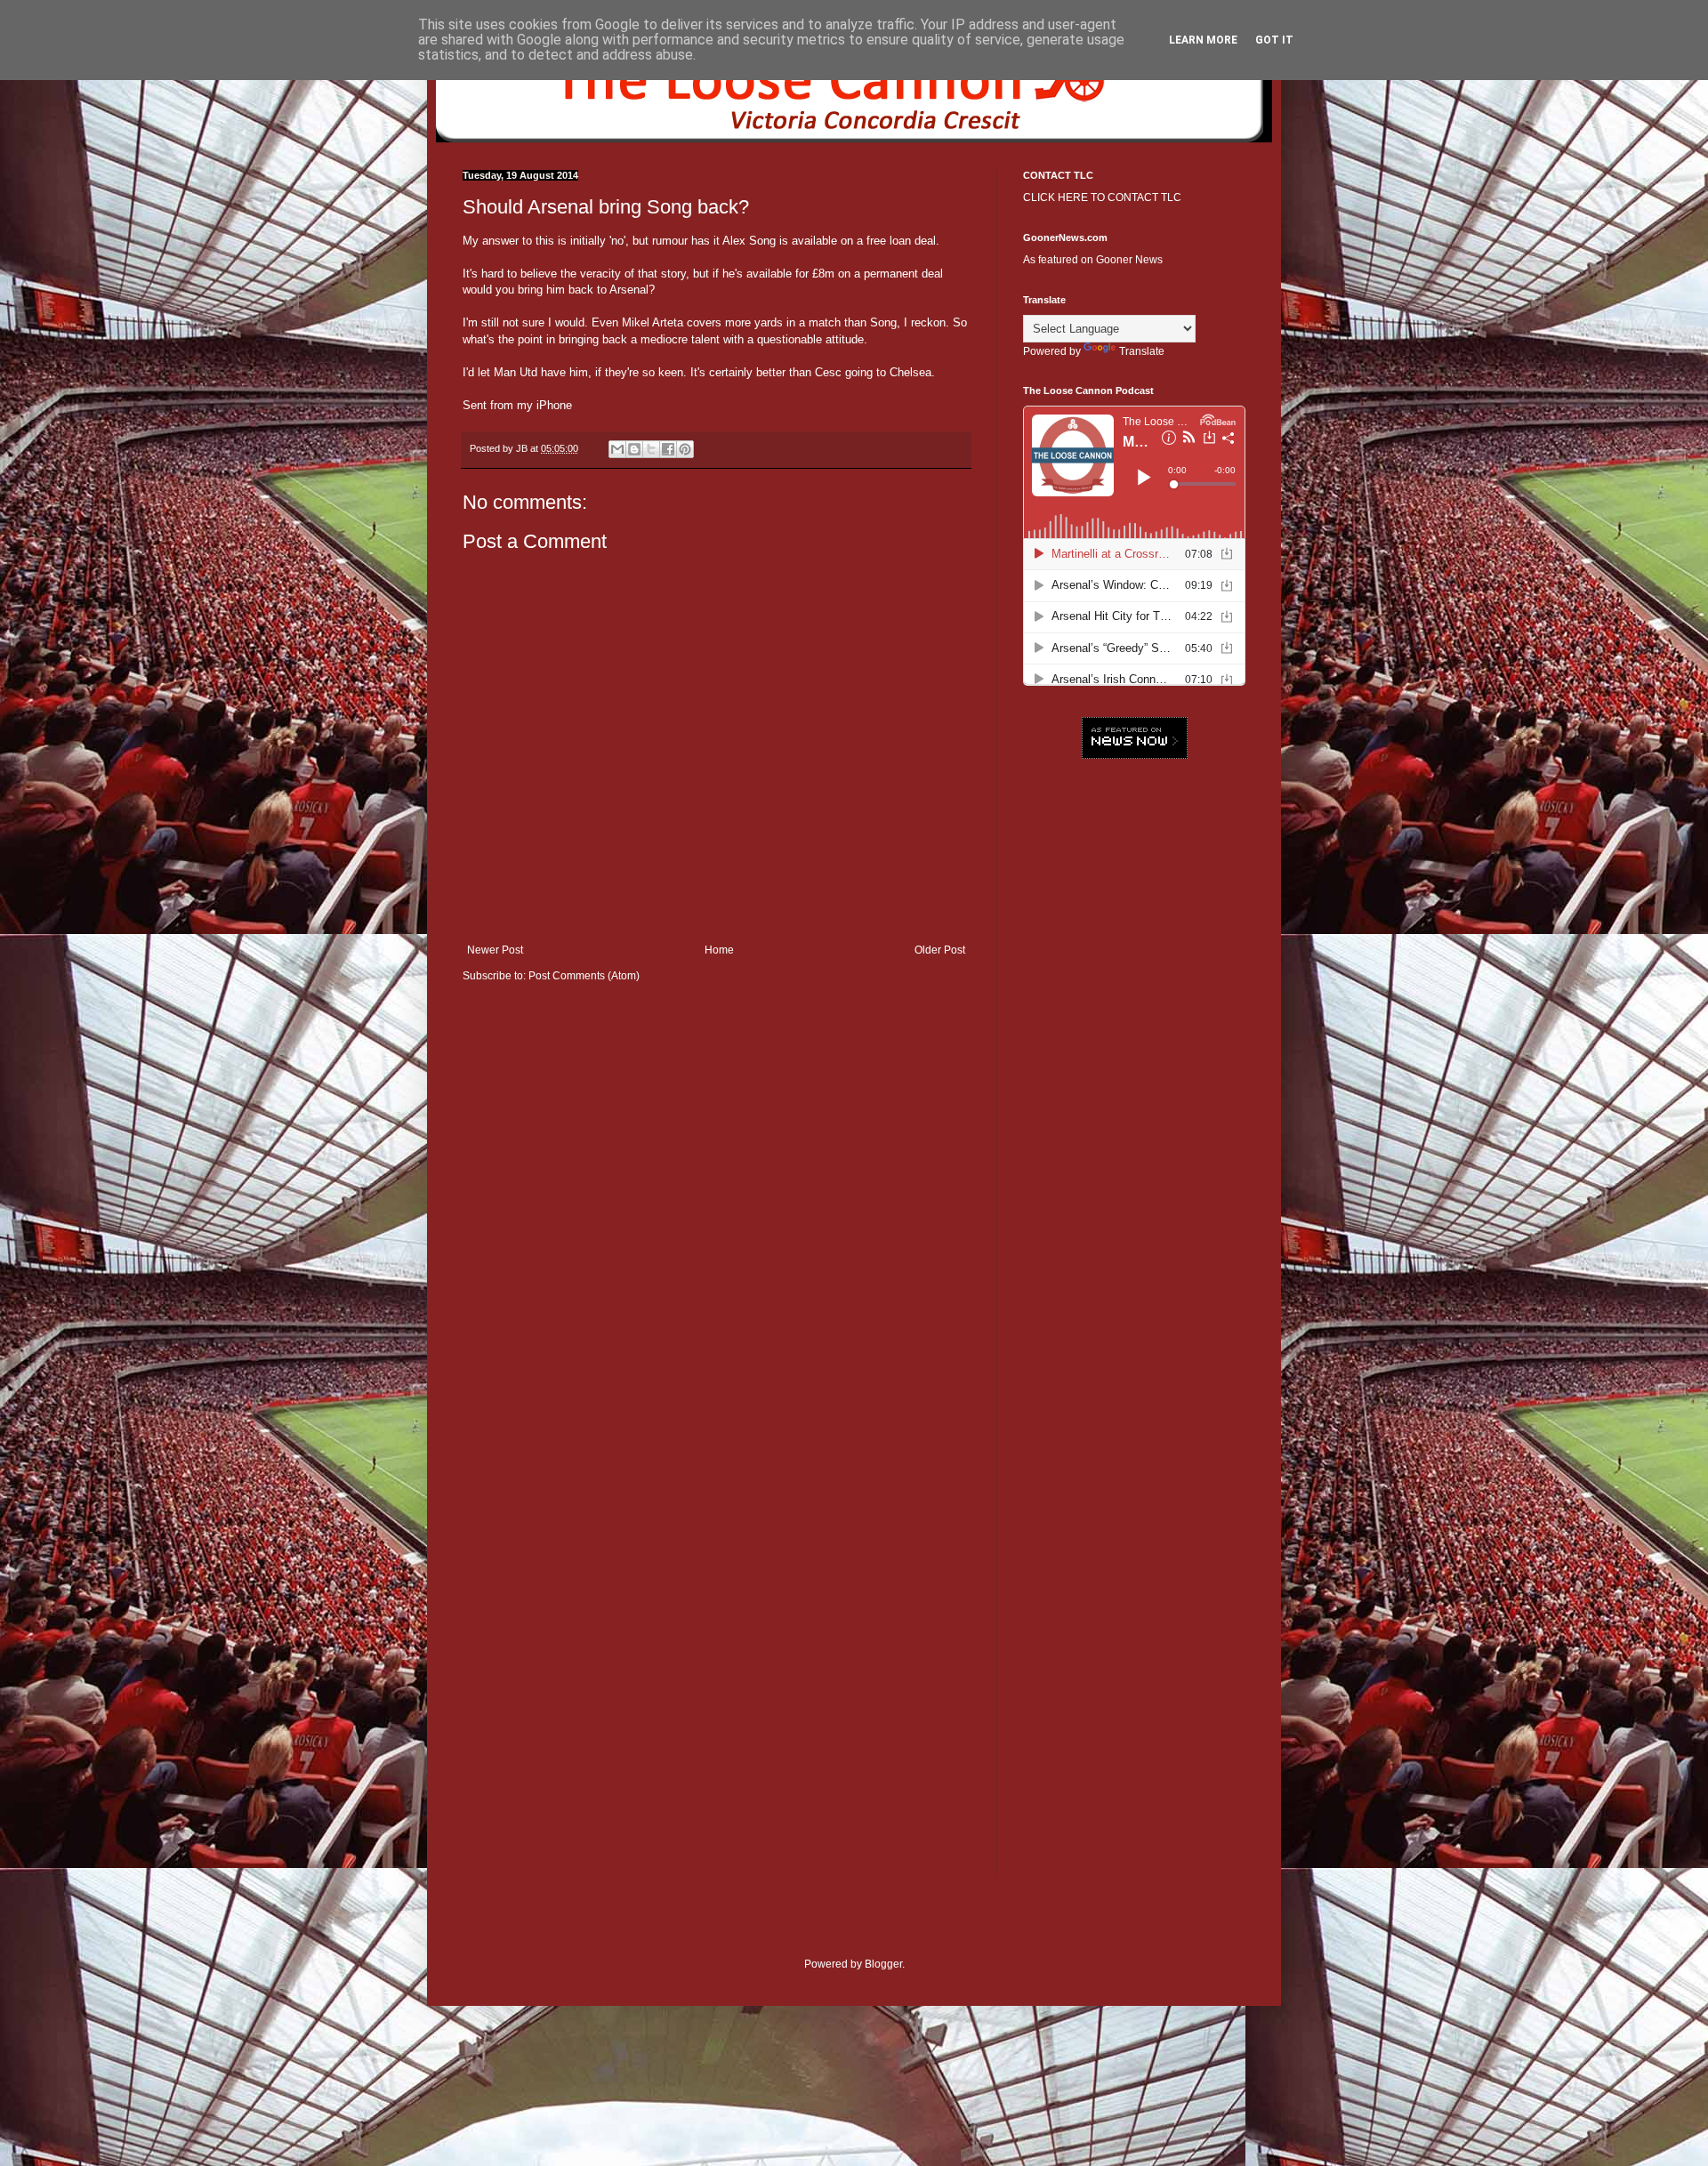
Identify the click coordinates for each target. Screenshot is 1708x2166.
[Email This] (617, 449)
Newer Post (495, 950)
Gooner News (1129, 260)
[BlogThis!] (634, 449)
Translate (1142, 351)
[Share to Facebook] (668, 449)
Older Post (940, 950)
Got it (1274, 40)
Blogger (883, 1964)
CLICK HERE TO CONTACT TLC (1102, 197)
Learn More (1203, 40)
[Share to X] (651, 449)
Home (719, 950)
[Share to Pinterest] (685, 449)
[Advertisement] (1134, 1045)
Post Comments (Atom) (584, 976)
